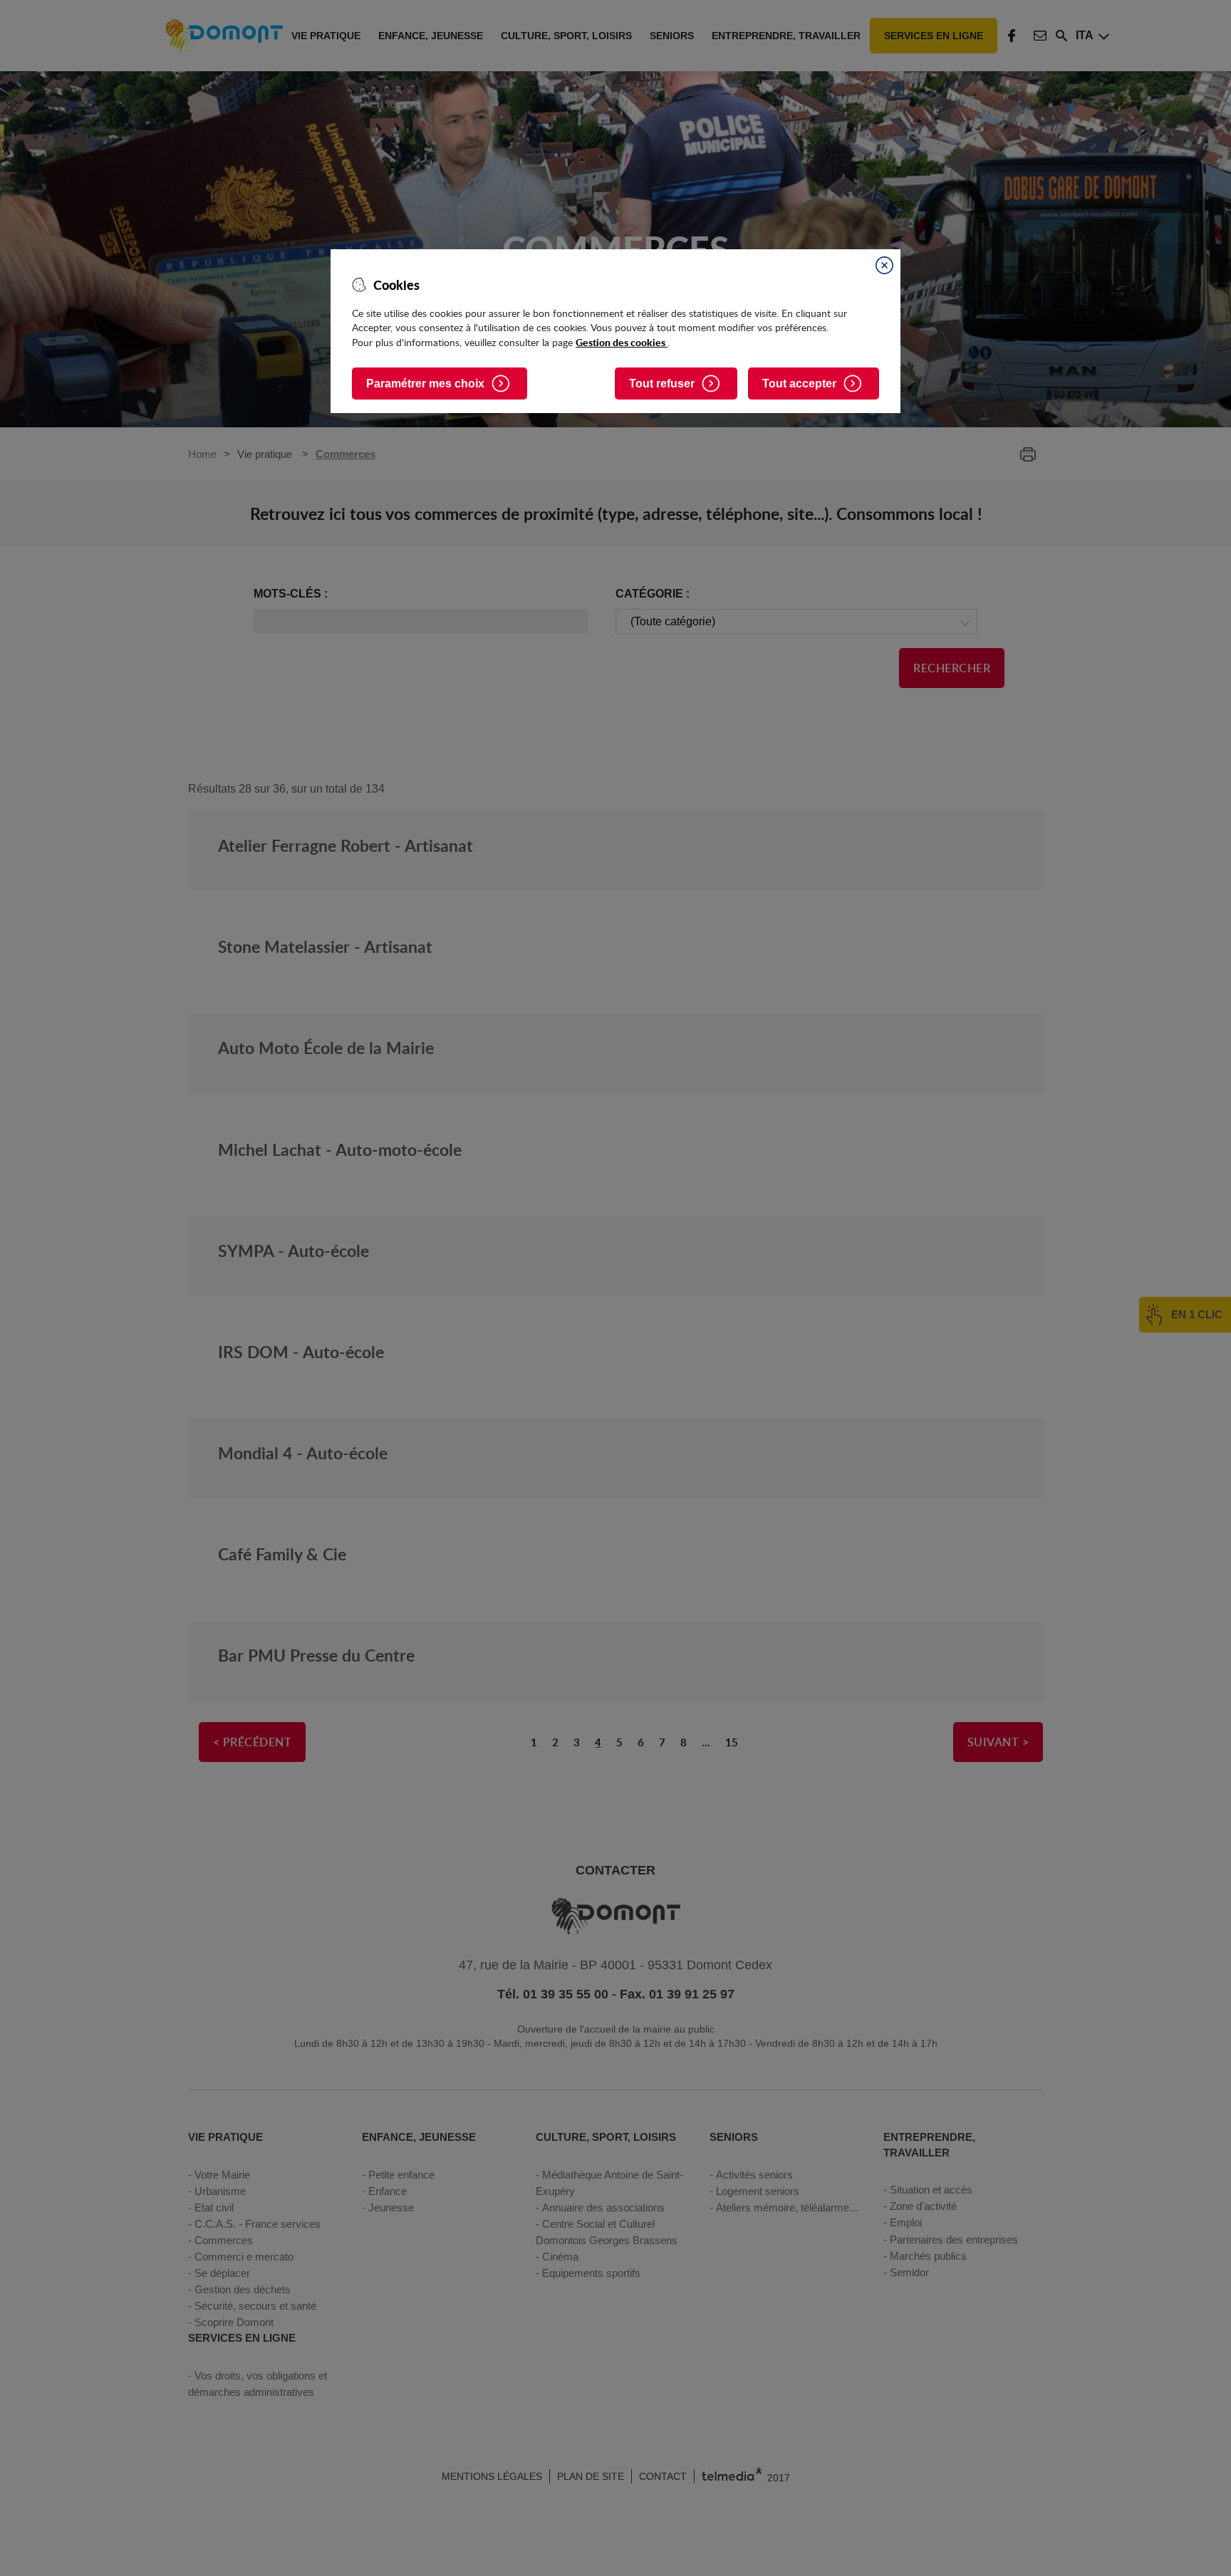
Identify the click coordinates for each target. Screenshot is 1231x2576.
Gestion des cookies (622, 342)
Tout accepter (799, 384)
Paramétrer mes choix (425, 384)
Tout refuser (662, 384)
